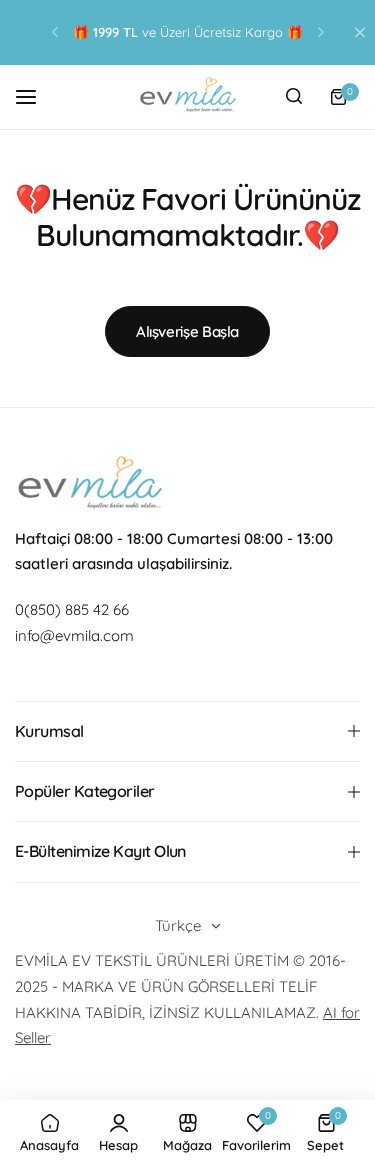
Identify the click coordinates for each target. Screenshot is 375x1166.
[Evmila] (188, 96)
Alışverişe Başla (187, 331)
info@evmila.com (74, 635)
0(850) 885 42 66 (72, 609)
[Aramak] (294, 97)
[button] (55, 32)
